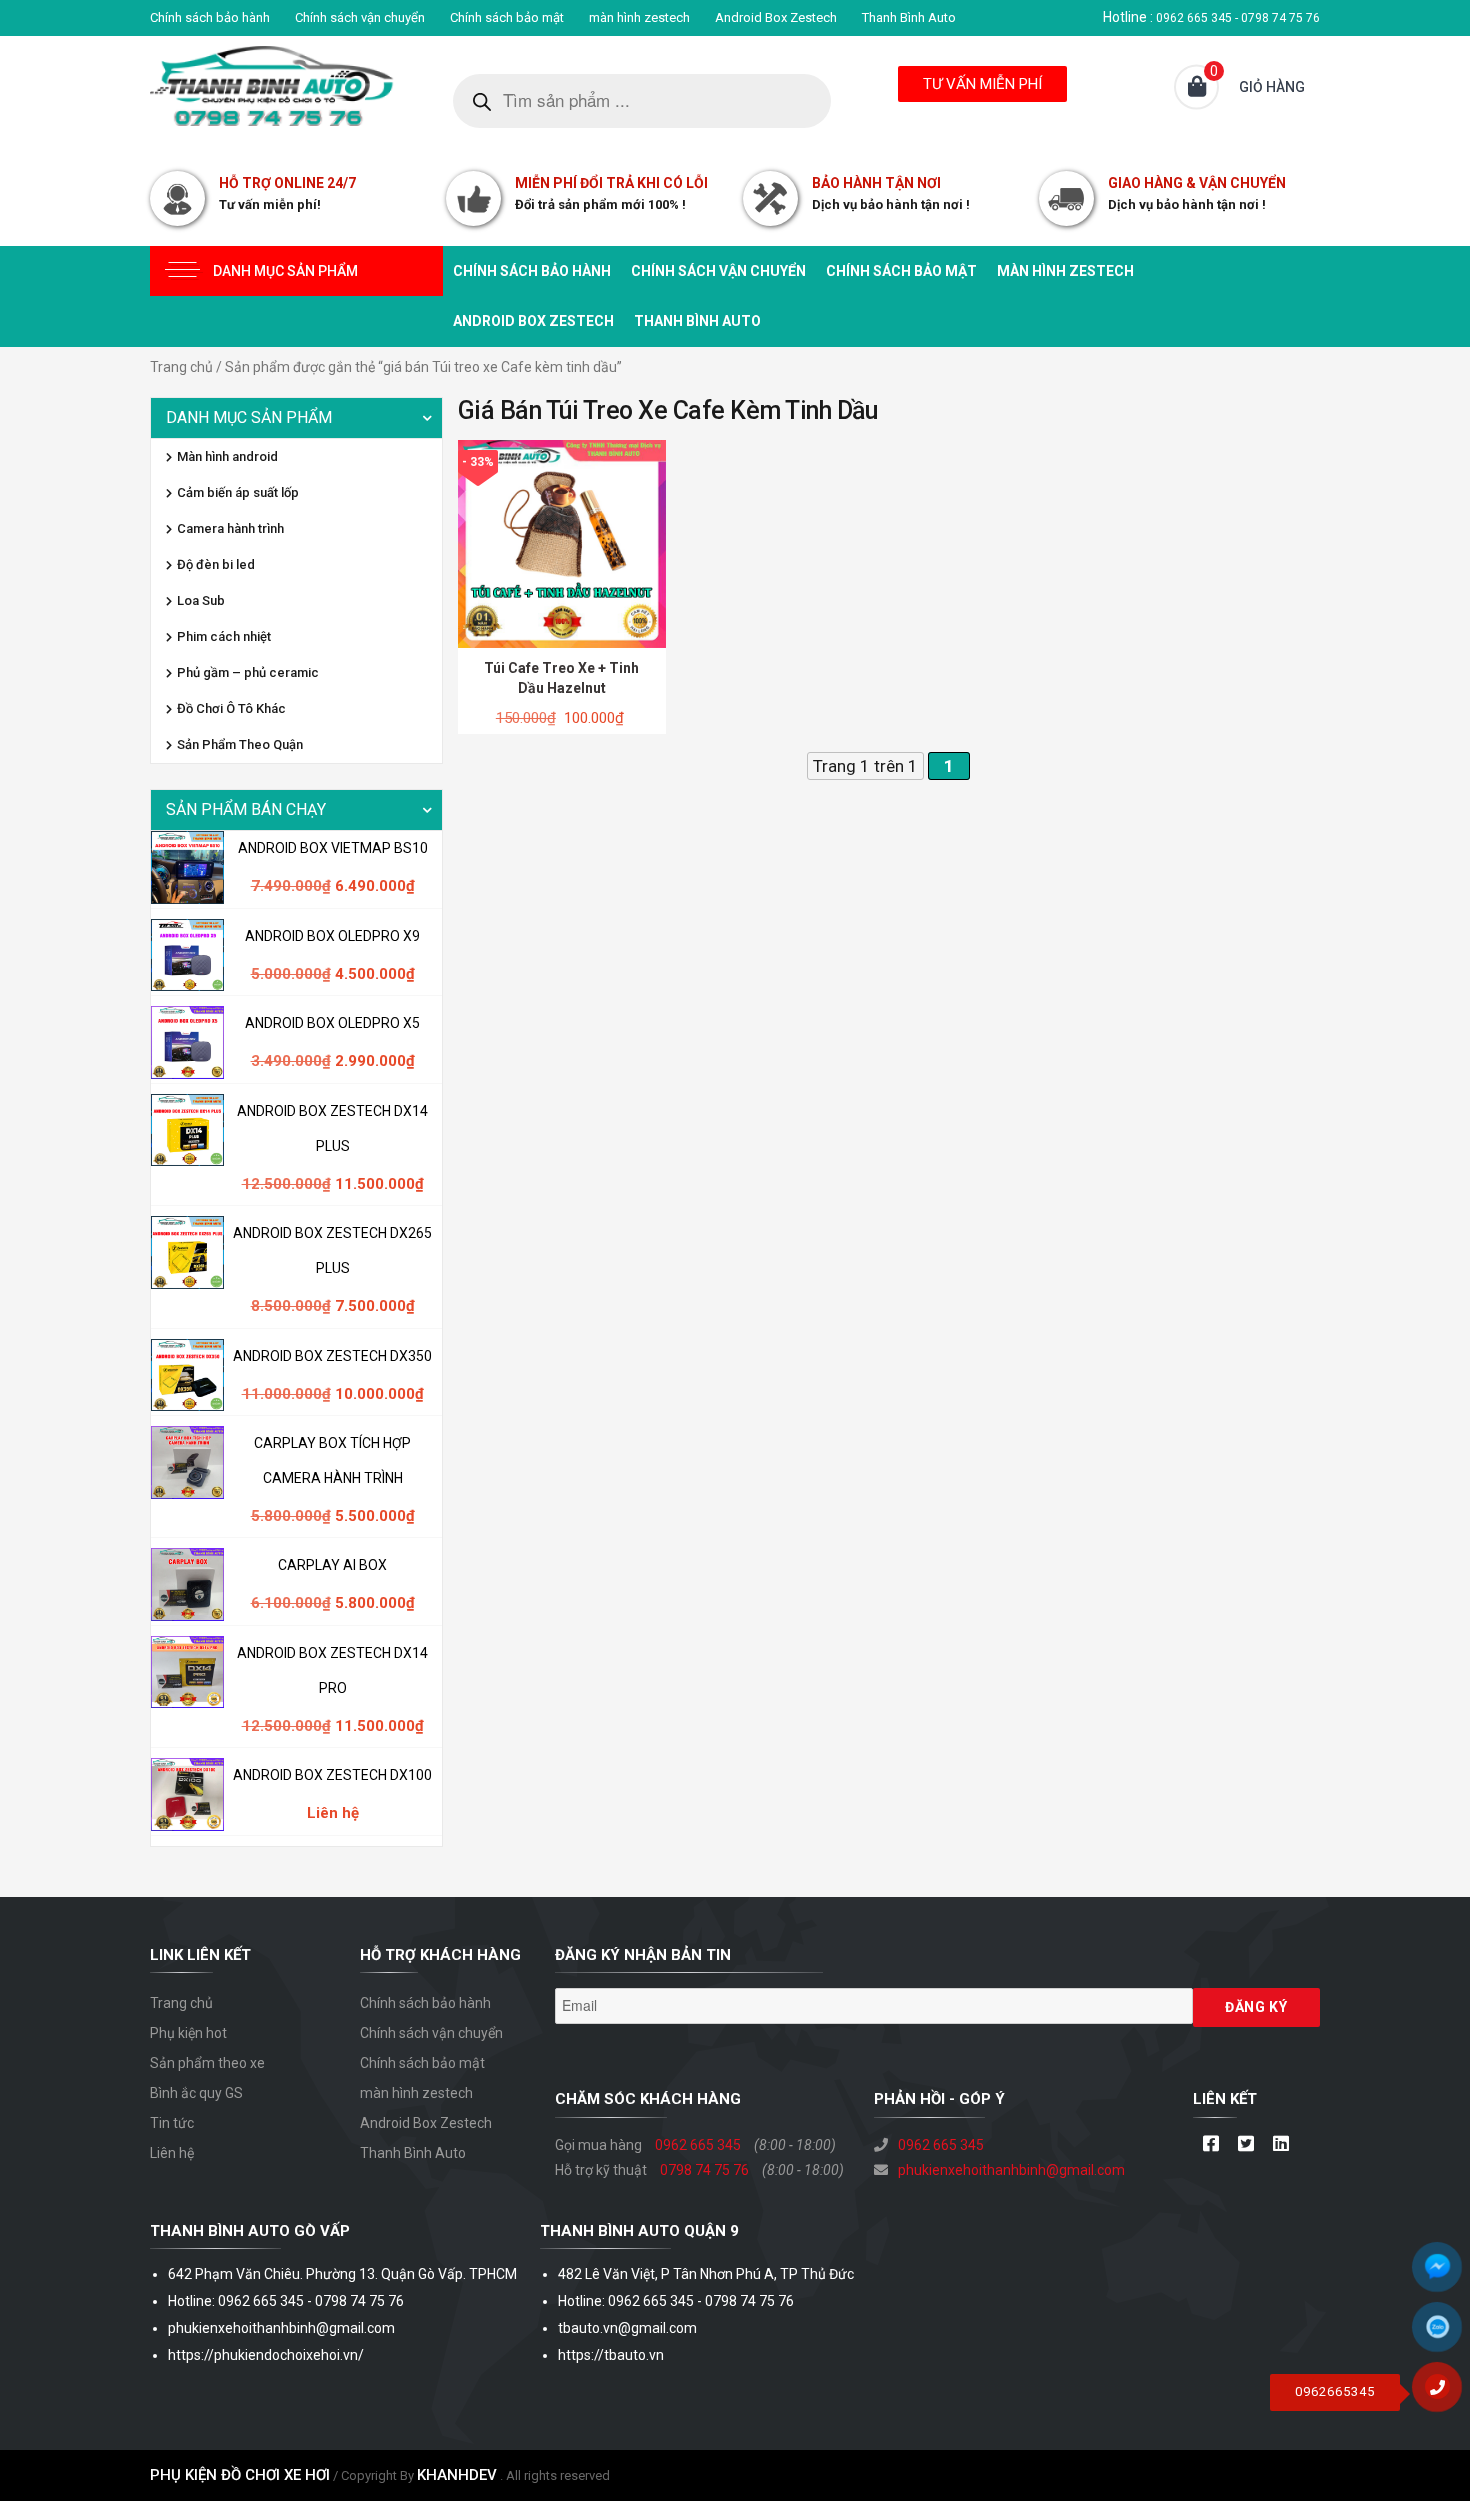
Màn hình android (227, 456)
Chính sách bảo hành (210, 17)
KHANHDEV (457, 2475)
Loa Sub (201, 600)
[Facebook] (1210, 2145)
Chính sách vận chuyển (360, 17)
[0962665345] (1445, 2394)
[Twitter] (1245, 2145)
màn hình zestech (639, 17)
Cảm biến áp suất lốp (238, 492)
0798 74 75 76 (704, 2170)
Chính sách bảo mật (507, 17)
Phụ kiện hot (188, 2033)
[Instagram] (1280, 2145)
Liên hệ (172, 2153)
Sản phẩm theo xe (207, 2063)
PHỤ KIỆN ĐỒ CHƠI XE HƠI (240, 2475)
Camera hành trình (230, 528)
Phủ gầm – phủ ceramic (248, 672)
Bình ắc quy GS (196, 2093)
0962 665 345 (698, 2145)
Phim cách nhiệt (224, 636)
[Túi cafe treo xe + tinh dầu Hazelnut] (562, 543)
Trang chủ (181, 367)
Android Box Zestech (776, 17)
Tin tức (172, 2123)
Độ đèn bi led (216, 564)
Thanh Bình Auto (909, 17)
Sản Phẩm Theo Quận (240, 744)
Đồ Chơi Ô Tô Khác (231, 708)
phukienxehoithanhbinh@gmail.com (1011, 2170)
